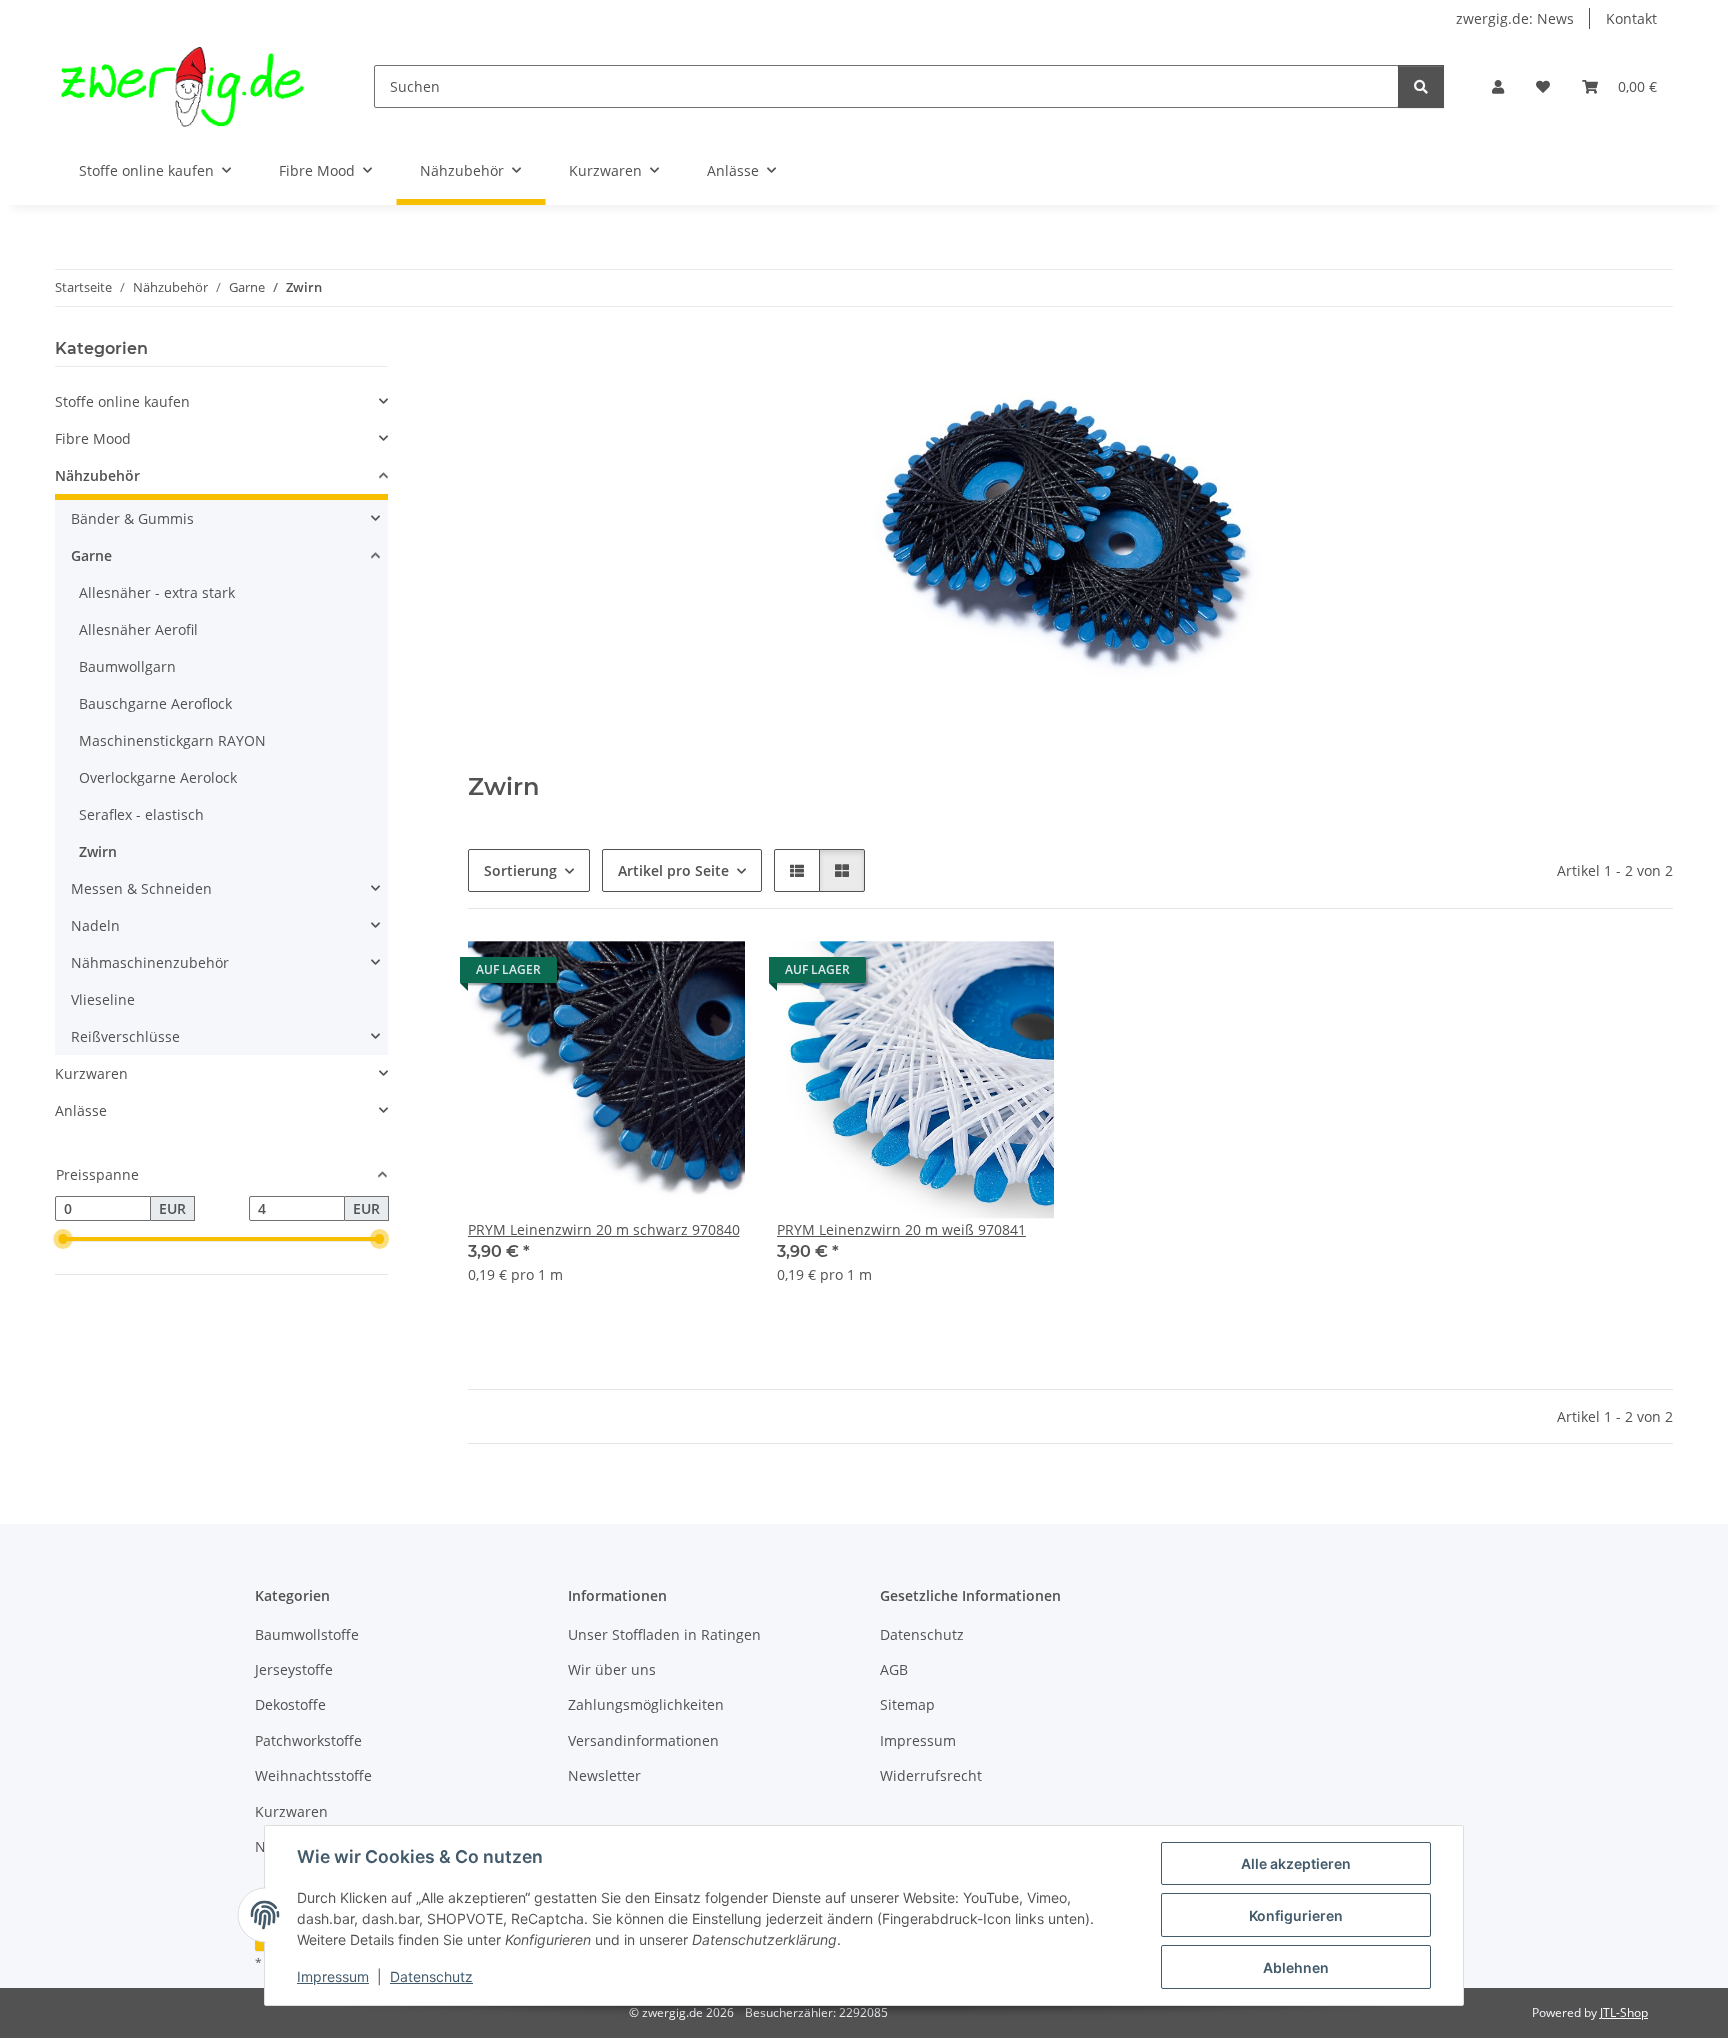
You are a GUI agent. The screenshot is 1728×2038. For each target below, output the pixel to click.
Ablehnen (1296, 1967)
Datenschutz (431, 1976)
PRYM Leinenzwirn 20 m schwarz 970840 (604, 1229)
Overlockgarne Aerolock (158, 777)
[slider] (63, 1240)
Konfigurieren (1296, 1915)
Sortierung (520, 870)
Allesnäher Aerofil (138, 629)
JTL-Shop (1624, 2012)
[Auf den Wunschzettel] (711, 975)
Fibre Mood (93, 438)
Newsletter (604, 1775)
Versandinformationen (643, 1740)
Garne (91, 555)
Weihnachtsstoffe (313, 1775)
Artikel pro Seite (673, 870)
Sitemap (907, 1704)
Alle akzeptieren (1296, 1863)
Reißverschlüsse (125, 1036)
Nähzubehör (97, 475)
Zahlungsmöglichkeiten (646, 1704)
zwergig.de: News (1515, 18)
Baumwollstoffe (307, 1634)
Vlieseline (103, 999)
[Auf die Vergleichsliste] (659, 975)
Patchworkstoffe (308, 1740)
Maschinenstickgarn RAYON (172, 740)
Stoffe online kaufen (122, 401)
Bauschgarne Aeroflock (155, 703)
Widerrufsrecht (931, 1775)
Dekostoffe (290, 1704)
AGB (894, 1669)
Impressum (333, 1976)
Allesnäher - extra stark (157, 592)
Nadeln (95, 925)
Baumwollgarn (127, 666)
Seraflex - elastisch (141, 814)
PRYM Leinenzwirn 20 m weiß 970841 (901, 1229)
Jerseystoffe (294, 1669)
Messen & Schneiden (141, 888)
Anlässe (81, 1110)
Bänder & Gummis (132, 518)
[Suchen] (1421, 86)
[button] (1498, 86)
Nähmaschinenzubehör (150, 962)
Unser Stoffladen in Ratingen (664, 1634)
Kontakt (1631, 18)
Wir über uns (612, 1669)
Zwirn (98, 851)
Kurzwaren (91, 1073)
